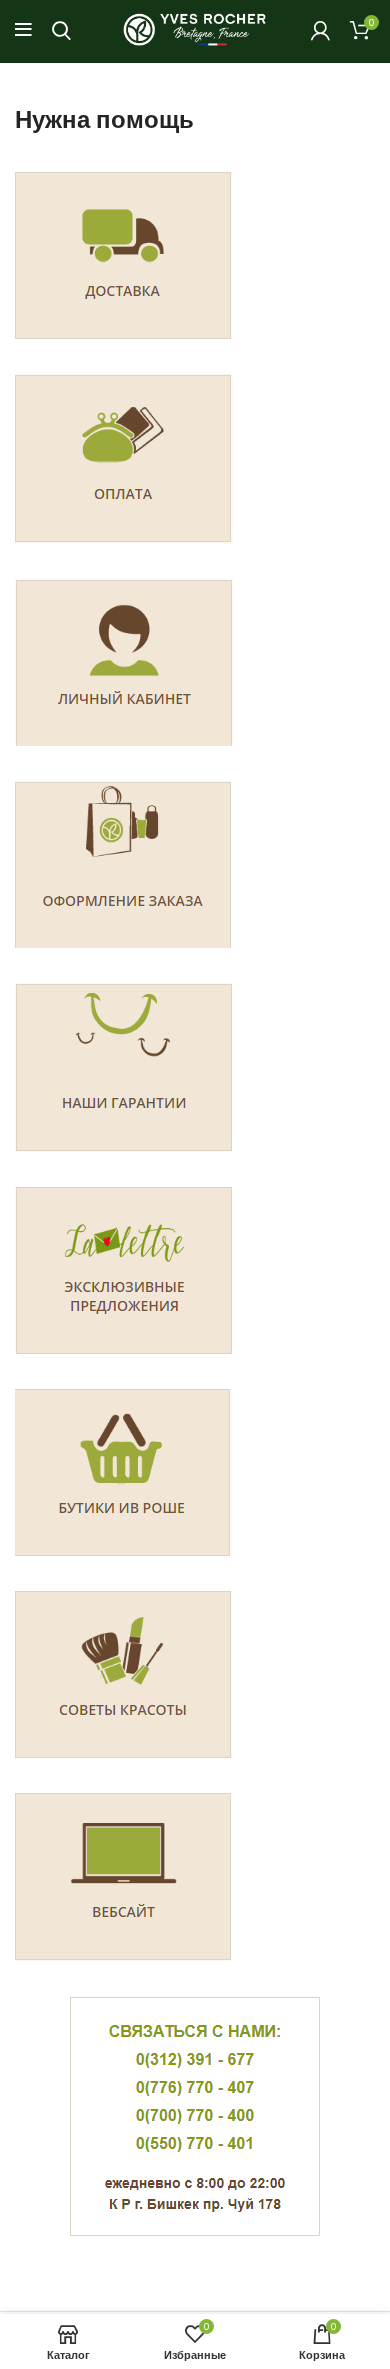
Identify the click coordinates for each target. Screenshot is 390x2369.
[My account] (320, 30)
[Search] (61, 30)
